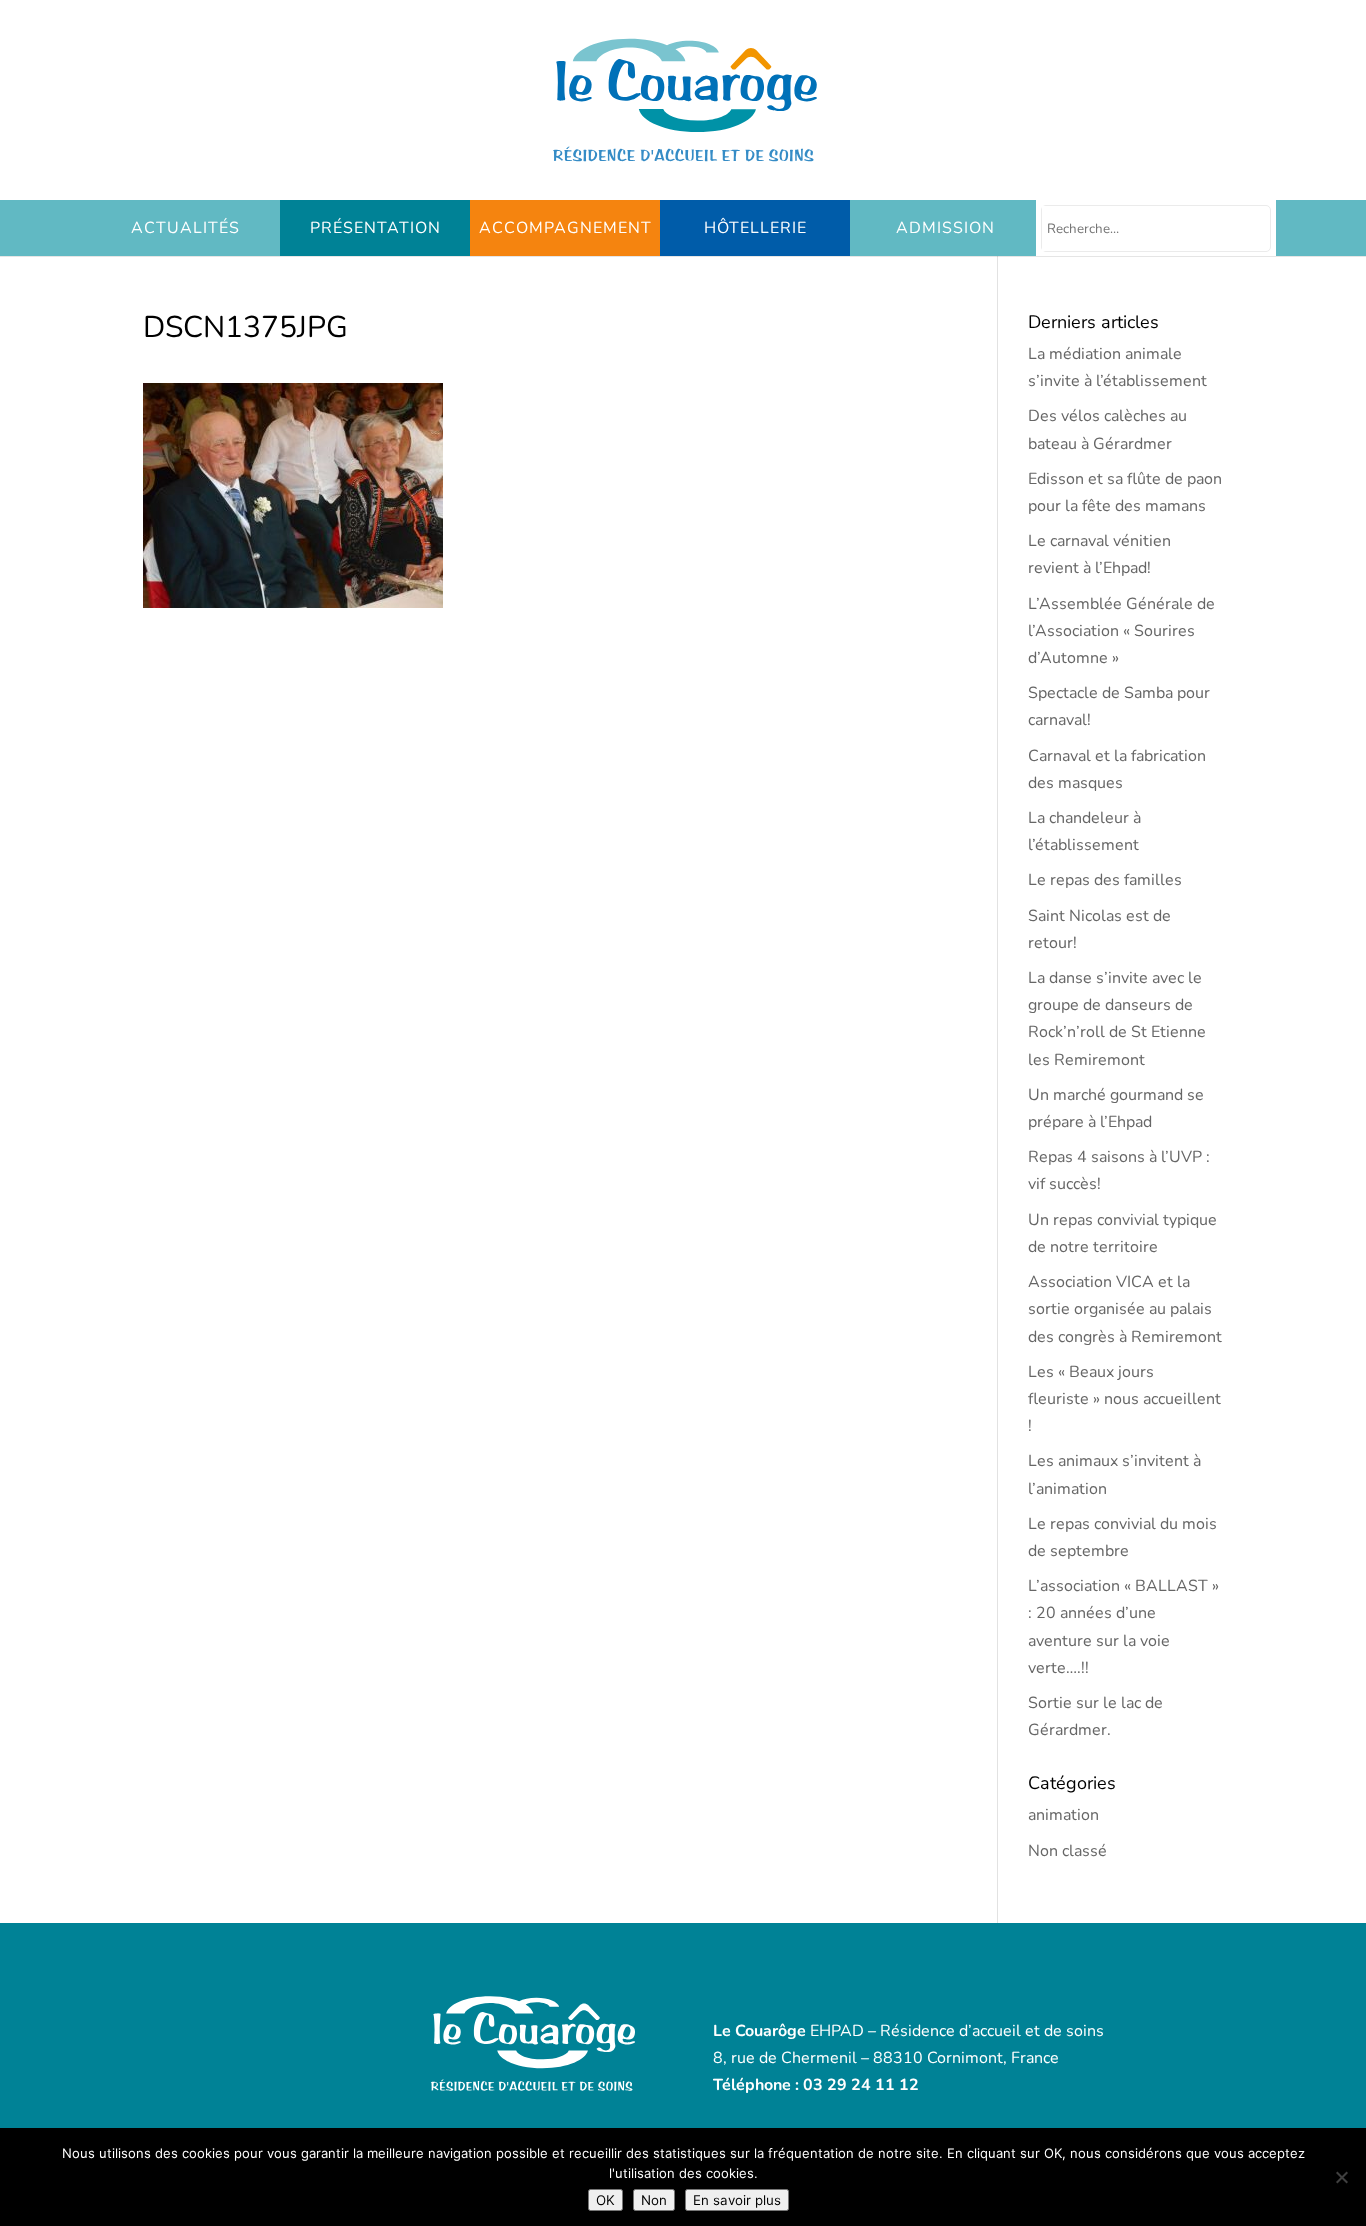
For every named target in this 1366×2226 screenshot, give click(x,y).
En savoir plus (737, 2200)
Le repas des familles (1105, 880)
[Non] (1341, 2177)
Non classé (1067, 1851)
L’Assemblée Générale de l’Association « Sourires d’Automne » (1121, 631)
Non (654, 2200)
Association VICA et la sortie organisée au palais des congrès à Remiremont (1125, 1309)
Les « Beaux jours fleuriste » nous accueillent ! (1124, 1399)
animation (1063, 1815)
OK (605, 2200)
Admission (945, 228)
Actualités (185, 228)
